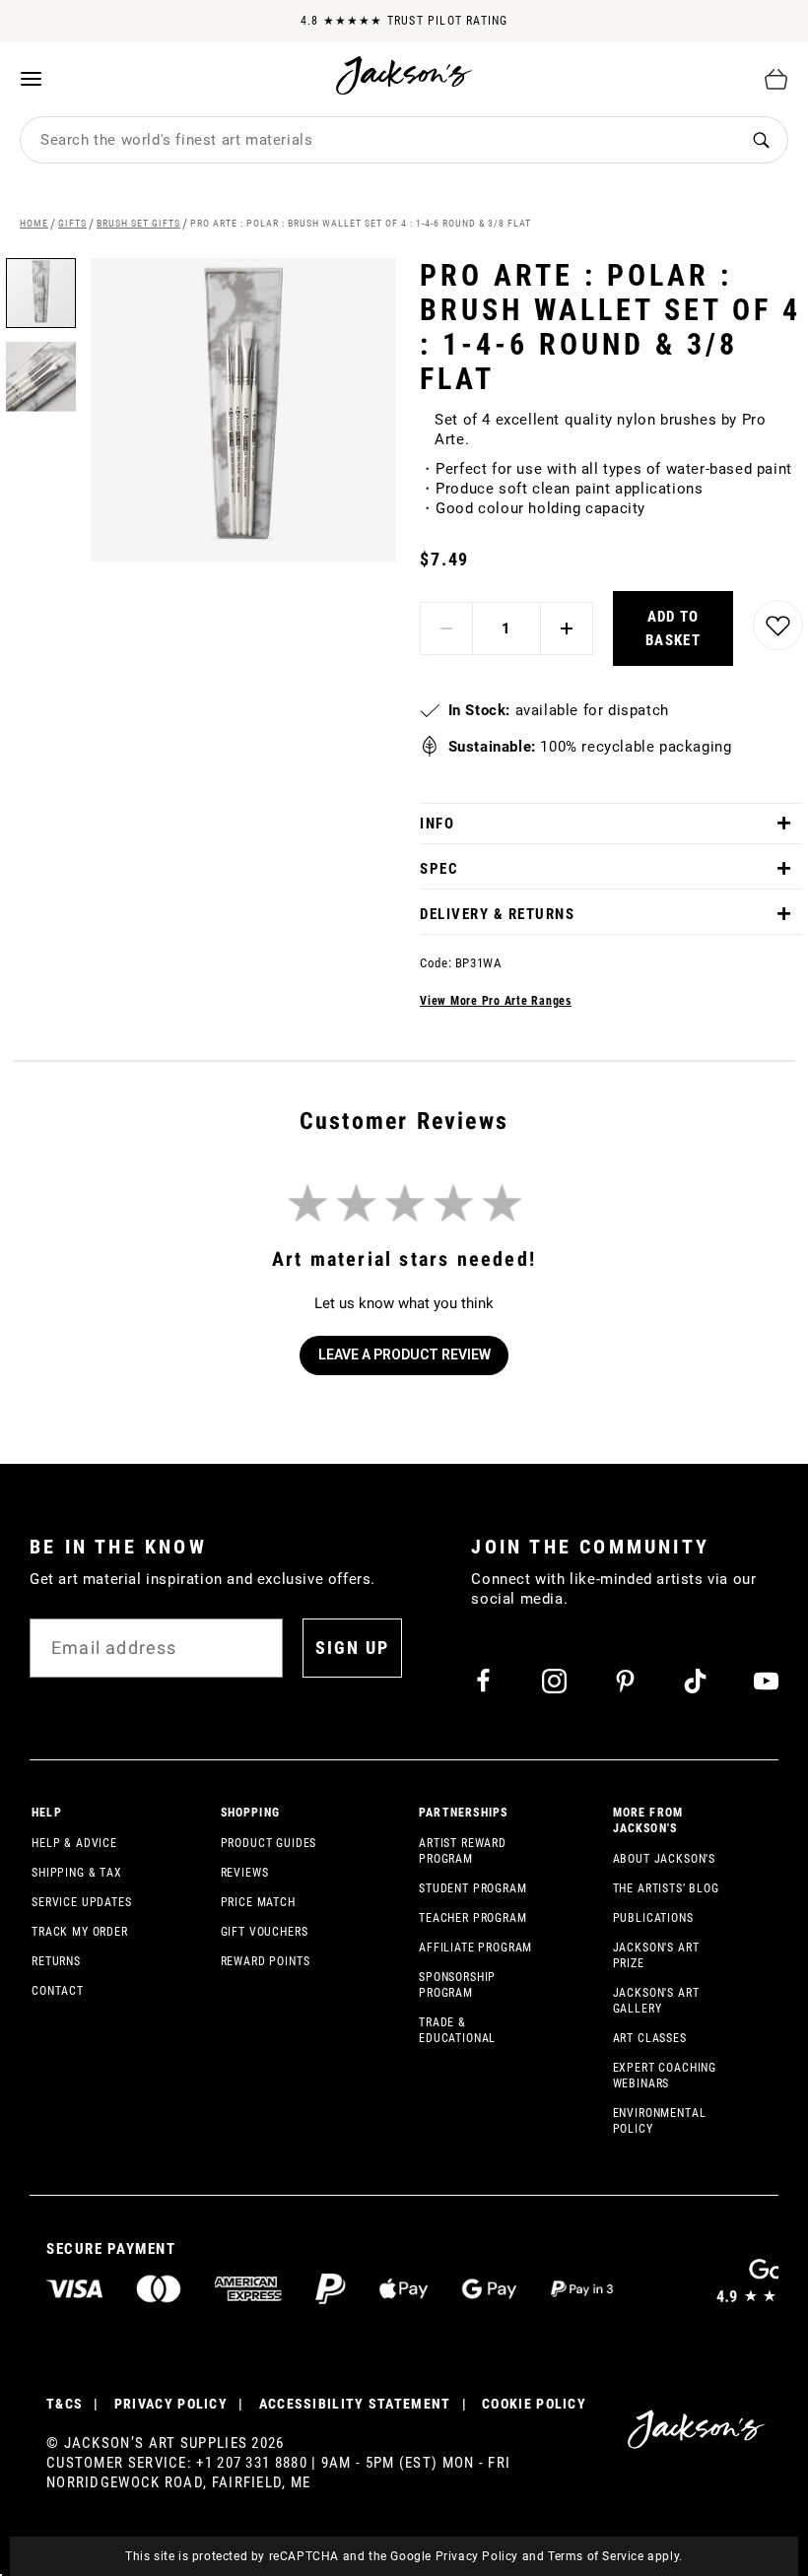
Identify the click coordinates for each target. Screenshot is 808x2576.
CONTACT (58, 1991)
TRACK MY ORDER (80, 1932)
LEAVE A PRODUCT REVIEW (404, 1354)
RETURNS (56, 1961)
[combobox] (378, 140)
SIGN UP (352, 1648)
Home (34, 223)
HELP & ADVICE (74, 1843)
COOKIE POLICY (534, 2404)
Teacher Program (473, 1918)
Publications (653, 1918)
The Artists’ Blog (666, 1888)
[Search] (761, 140)
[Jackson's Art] (405, 75)
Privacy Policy (477, 2556)
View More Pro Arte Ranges (496, 1001)
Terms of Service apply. (615, 2556)
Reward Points (266, 1961)
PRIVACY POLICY (171, 2404)
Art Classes (650, 2038)
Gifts (72, 223)
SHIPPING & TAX (77, 1873)
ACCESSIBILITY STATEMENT (355, 2404)
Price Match (258, 1902)
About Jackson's (665, 1859)
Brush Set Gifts (138, 223)
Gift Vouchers (265, 1932)
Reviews (245, 1873)
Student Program (473, 1888)
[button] (41, 370)
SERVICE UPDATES (82, 1902)
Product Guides (269, 1843)
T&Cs (65, 2404)
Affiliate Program (475, 1948)
